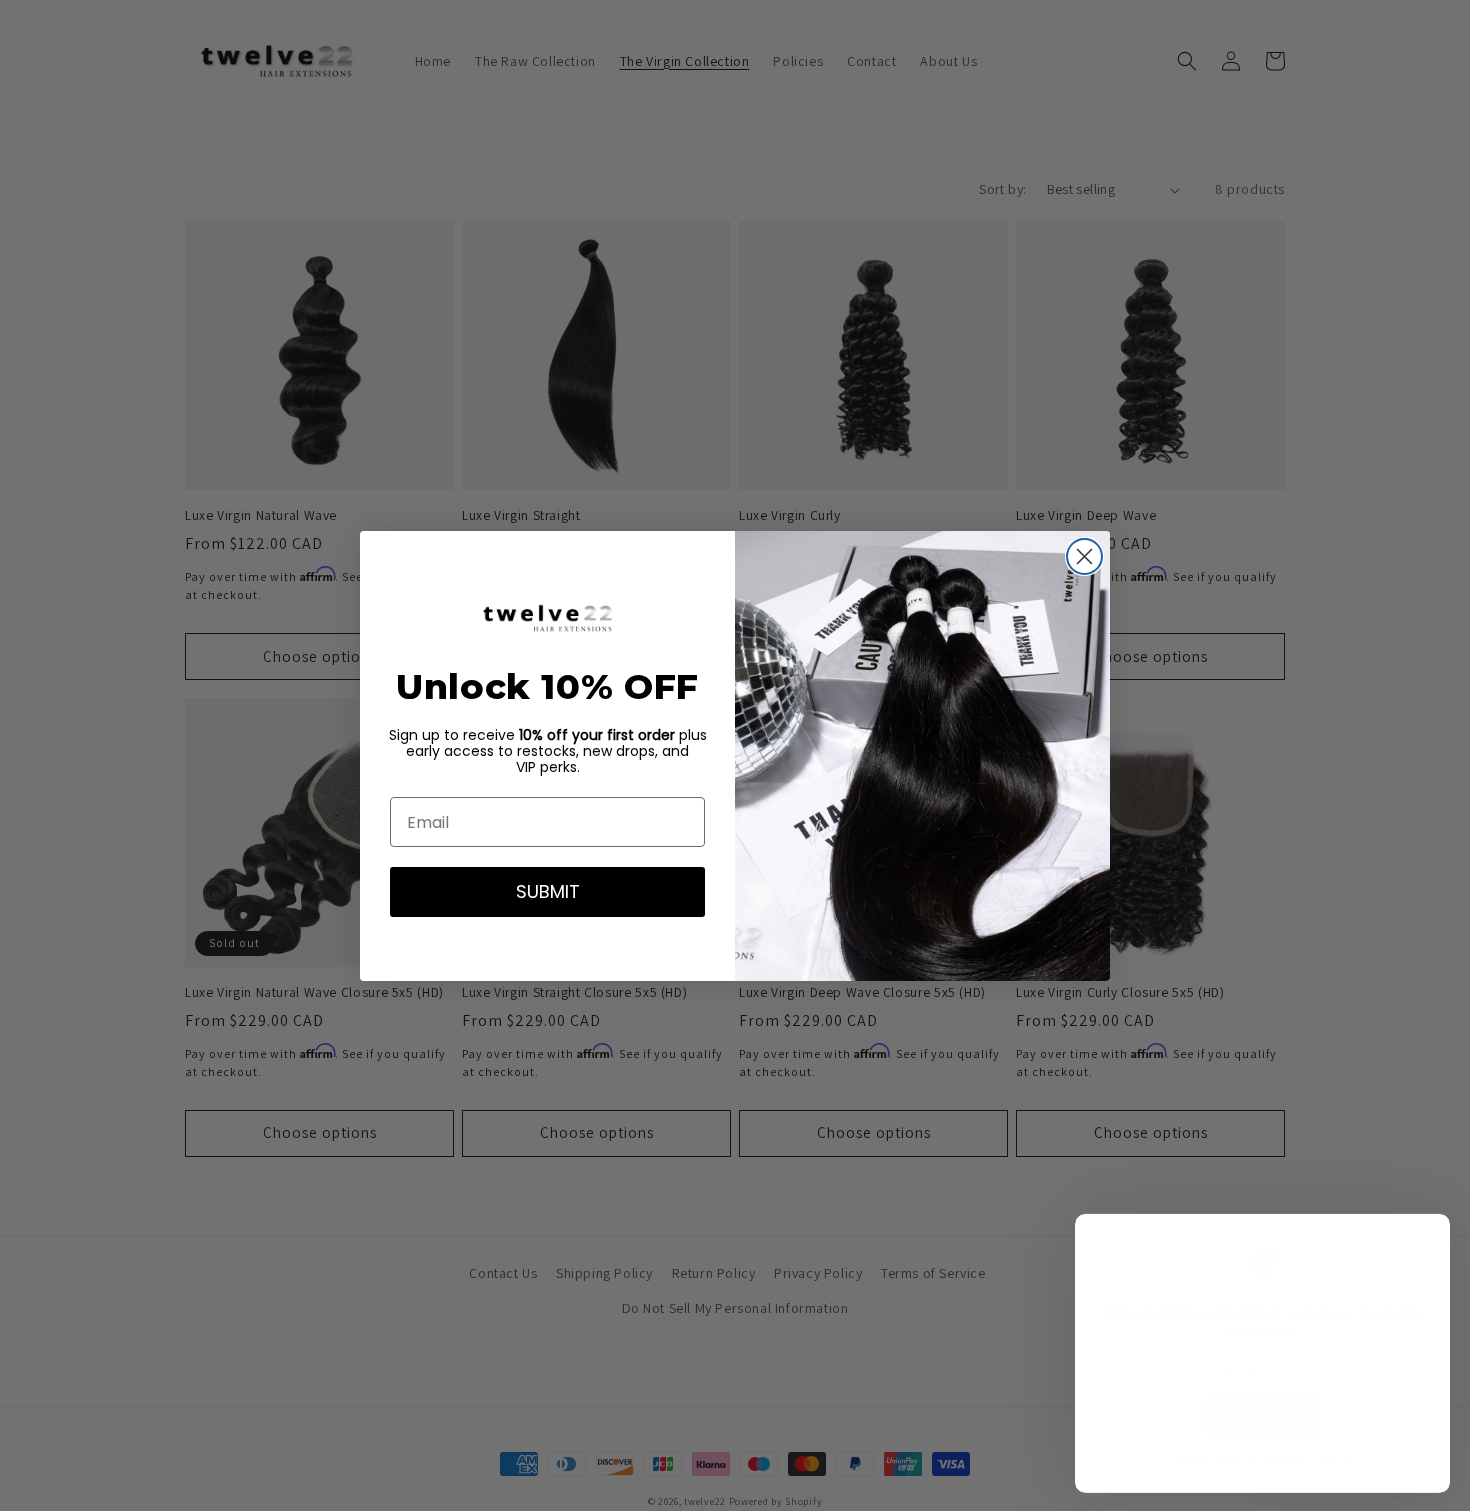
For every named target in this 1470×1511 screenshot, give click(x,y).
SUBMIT (548, 891)
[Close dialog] (1084, 556)
